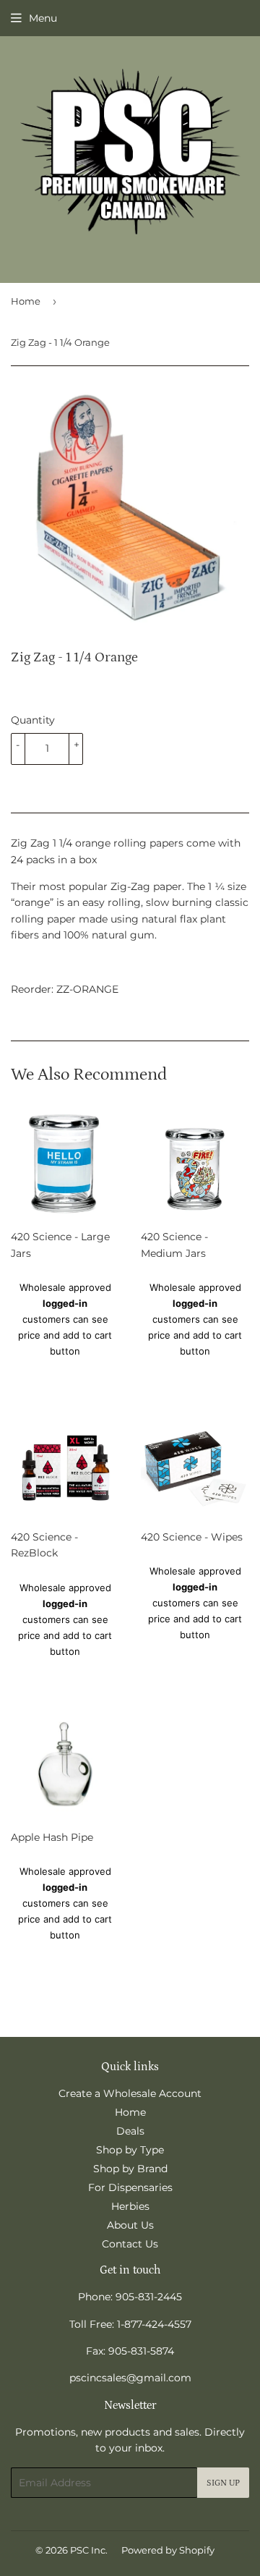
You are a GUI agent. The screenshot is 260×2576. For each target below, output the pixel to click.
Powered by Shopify (168, 2550)
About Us (130, 2225)
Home (26, 301)
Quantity (33, 720)
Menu (43, 18)
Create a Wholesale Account (130, 2093)
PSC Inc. (89, 2550)
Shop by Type (130, 2150)
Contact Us (130, 2244)
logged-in (65, 1303)
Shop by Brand (130, 2169)
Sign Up (223, 2483)
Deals (130, 2131)
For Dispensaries (130, 2187)
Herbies (130, 2206)
